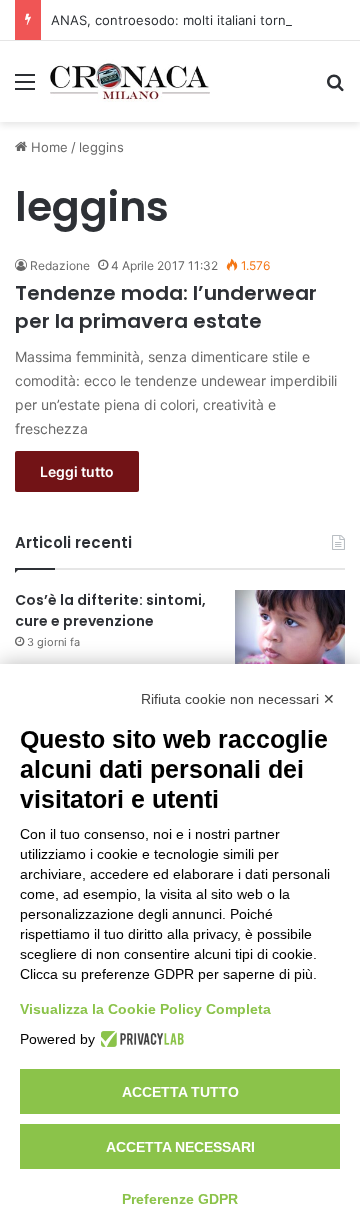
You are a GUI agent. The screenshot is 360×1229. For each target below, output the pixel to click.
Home (47, 147)
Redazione (60, 265)
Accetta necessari (180, 1147)
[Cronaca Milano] (130, 81)
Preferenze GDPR (180, 1199)
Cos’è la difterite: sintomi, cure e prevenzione (110, 610)
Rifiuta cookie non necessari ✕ (238, 699)
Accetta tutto (180, 1092)
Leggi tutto (77, 471)
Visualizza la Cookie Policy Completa (145, 1009)
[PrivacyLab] (139, 1039)
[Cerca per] (335, 88)
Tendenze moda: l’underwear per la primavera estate (166, 307)
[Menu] (25, 88)
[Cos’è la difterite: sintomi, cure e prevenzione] (290, 627)
